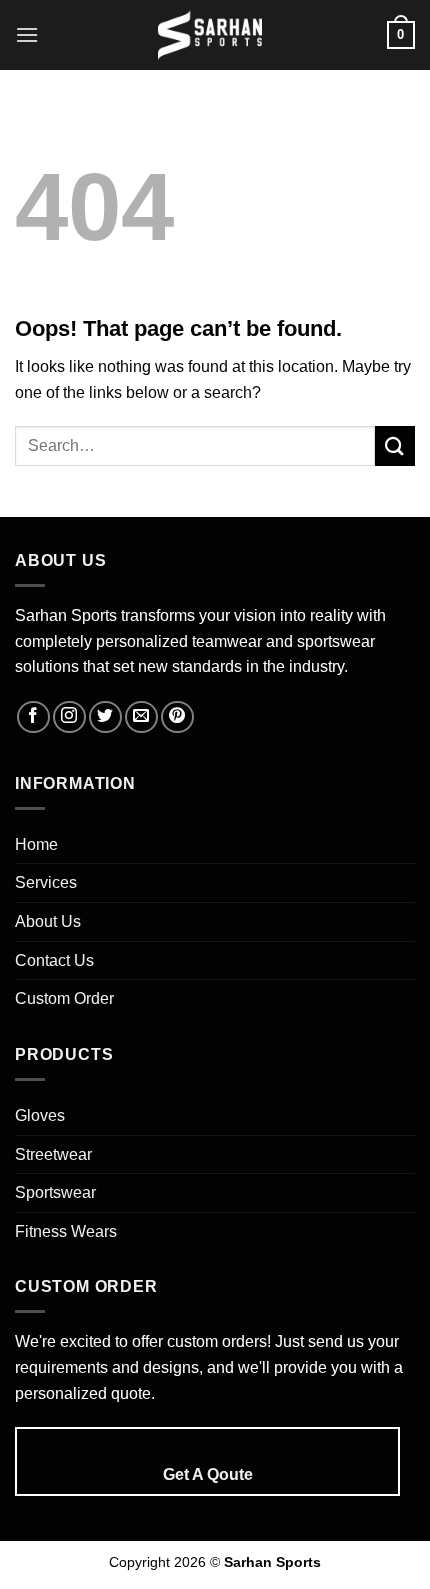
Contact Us (54, 960)
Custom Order (64, 998)
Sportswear (55, 1192)
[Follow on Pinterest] (177, 717)
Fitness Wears (66, 1231)
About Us (48, 921)
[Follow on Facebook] (33, 717)
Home (36, 844)
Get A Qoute (208, 1474)
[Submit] (395, 445)
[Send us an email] (141, 717)
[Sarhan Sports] (210, 35)
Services (46, 882)
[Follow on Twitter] (105, 717)
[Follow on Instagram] (69, 717)
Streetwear (53, 1154)
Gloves (40, 1115)
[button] (27, 34)
